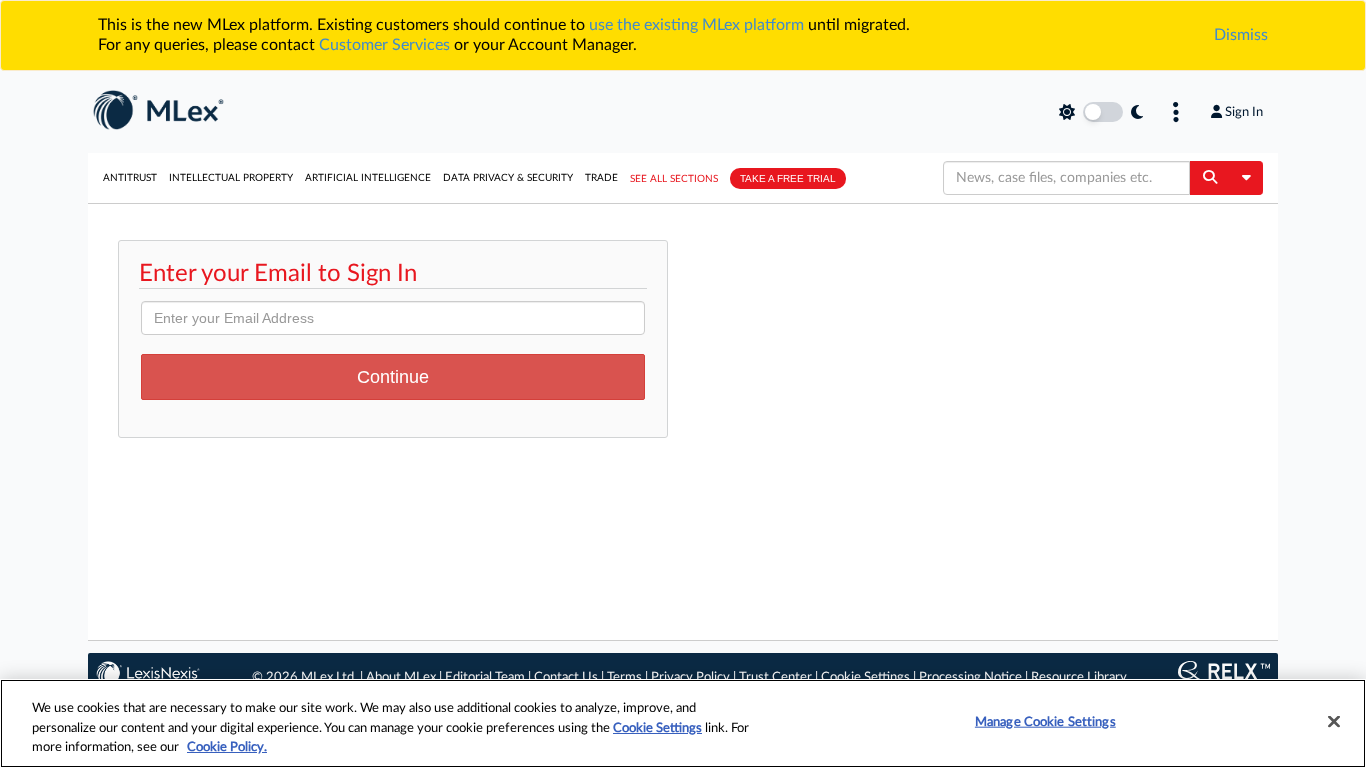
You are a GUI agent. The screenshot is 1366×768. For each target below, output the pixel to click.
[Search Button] (1209, 178)
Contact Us (566, 677)
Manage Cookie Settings (1045, 721)
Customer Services (384, 45)
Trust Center (775, 677)
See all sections (674, 179)
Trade (601, 178)
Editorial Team (485, 677)
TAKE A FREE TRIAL (788, 178)
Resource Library (1079, 677)
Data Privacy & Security (508, 178)
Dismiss (1241, 35)
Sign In (1244, 112)
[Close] (1334, 721)
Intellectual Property (231, 178)
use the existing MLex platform (696, 25)
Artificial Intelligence (368, 178)
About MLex (401, 677)
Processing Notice (970, 677)
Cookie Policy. (227, 747)
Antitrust (130, 178)
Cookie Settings (865, 677)
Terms (624, 677)
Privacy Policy (690, 677)
